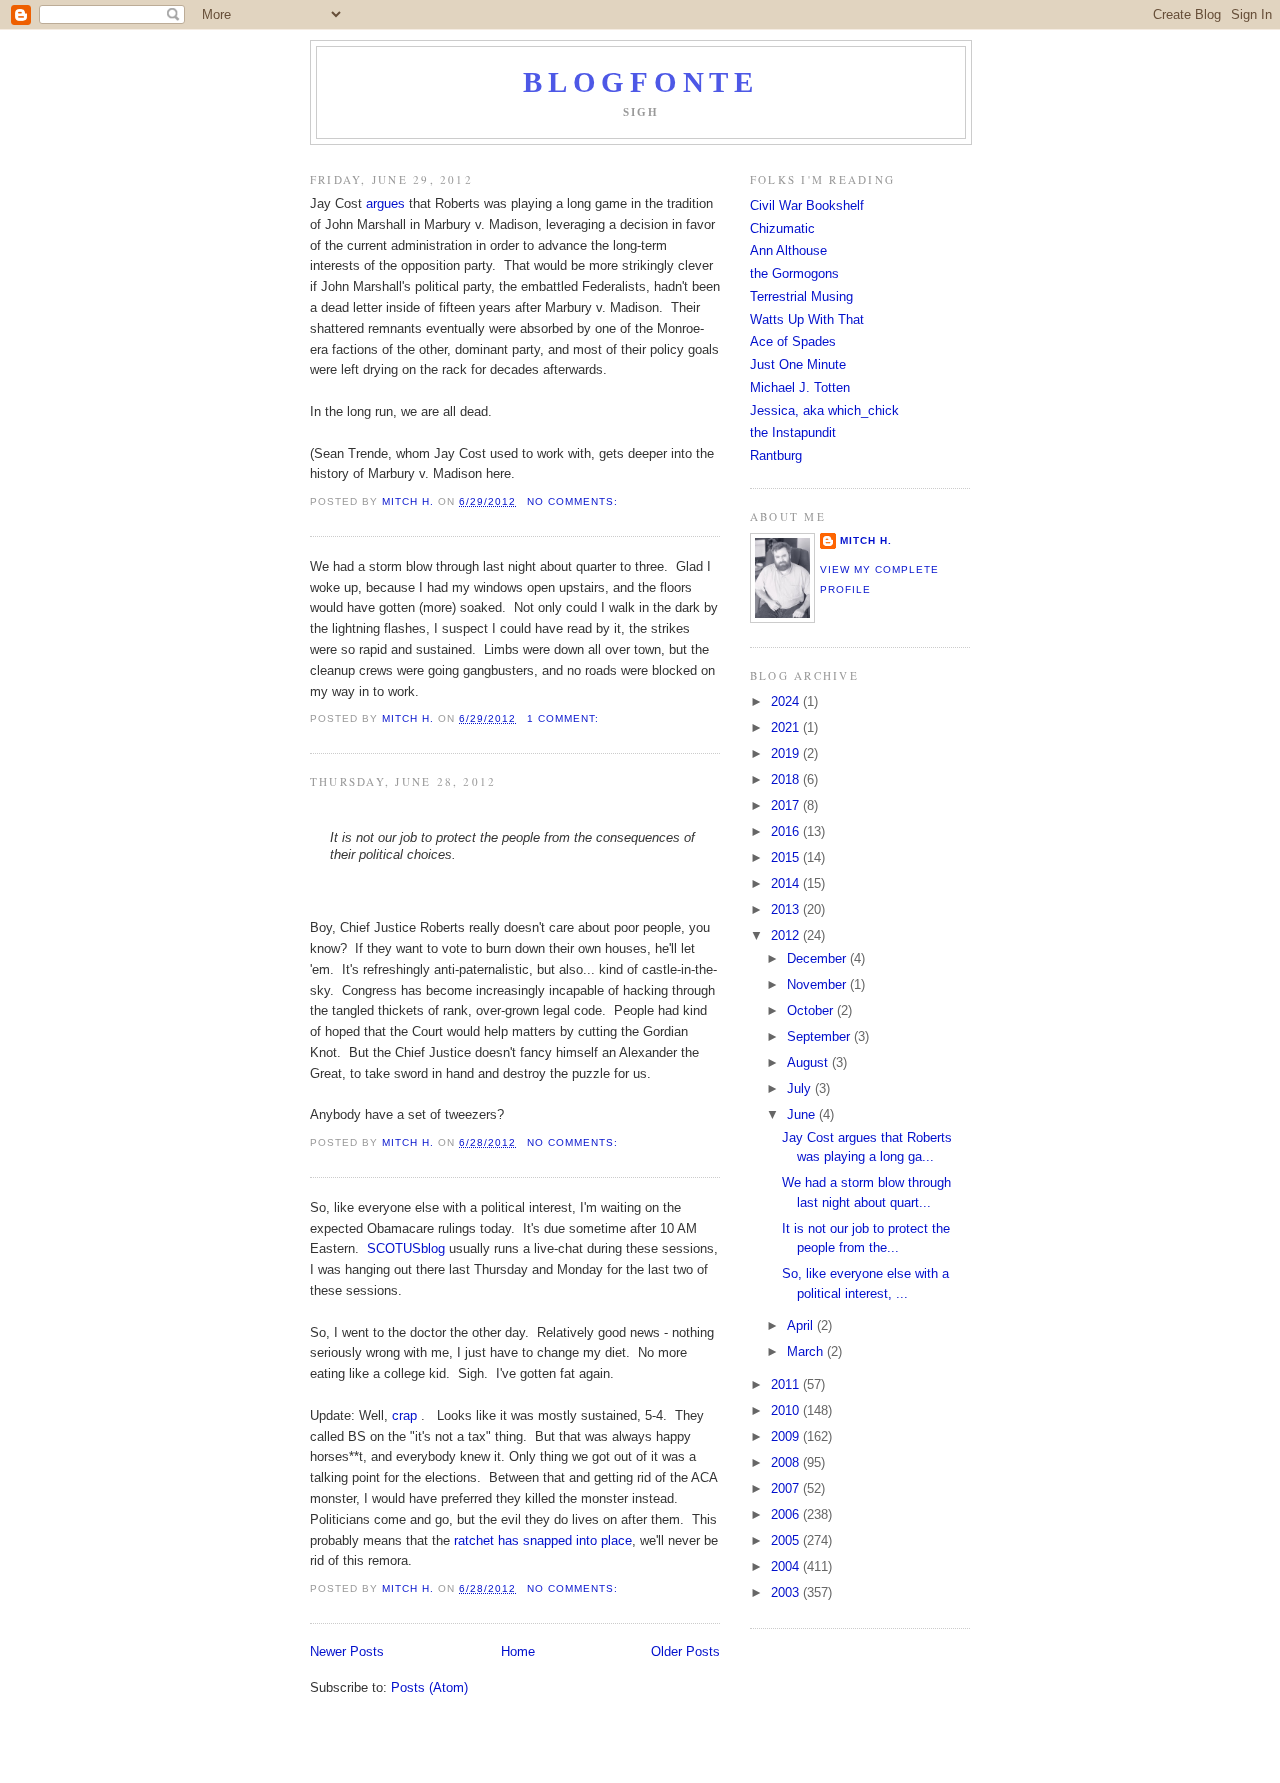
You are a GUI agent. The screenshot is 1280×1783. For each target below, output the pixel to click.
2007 (787, 1488)
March (807, 1351)
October (812, 1010)
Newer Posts (347, 1651)
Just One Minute (798, 364)
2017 (787, 805)
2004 (787, 1566)
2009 (787, 1436)
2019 (787, 753)
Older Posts (685, 1651)
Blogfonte (640, 82)
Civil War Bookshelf (807, 205)
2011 (787, 1384)
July (801, 1088)
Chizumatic (782, 228)
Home (518, 1651)
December (818, 958)
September (820, 1036)
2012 (787, 935)
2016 (787, 831)
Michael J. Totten (800, 387)
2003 (787, 1592)
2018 (787, 779)
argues (385, 203)
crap (404, 1415)
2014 (787, 883)
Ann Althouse (788, 250)
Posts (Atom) (429, 1687)
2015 (787, 857)
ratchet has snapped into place (543, 1540)
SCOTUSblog (406, 1248)
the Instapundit (793, 432)
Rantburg (776, 455)
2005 (787, 1540)
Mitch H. (866, 540)
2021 (787, 727)
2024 (787, 701)
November (818, 984)
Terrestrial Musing (801, 296)
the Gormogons (794, 273)
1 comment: (565, 718)
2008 (787, 1462)
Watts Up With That (807, 319)
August (809, 1062)
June (803, 1114)
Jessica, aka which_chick (824, 410)
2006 (787, 1514)
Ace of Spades (793, 341)
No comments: (574, 501)
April (802, 1325)
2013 (787, 909)
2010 (787, 1410)
